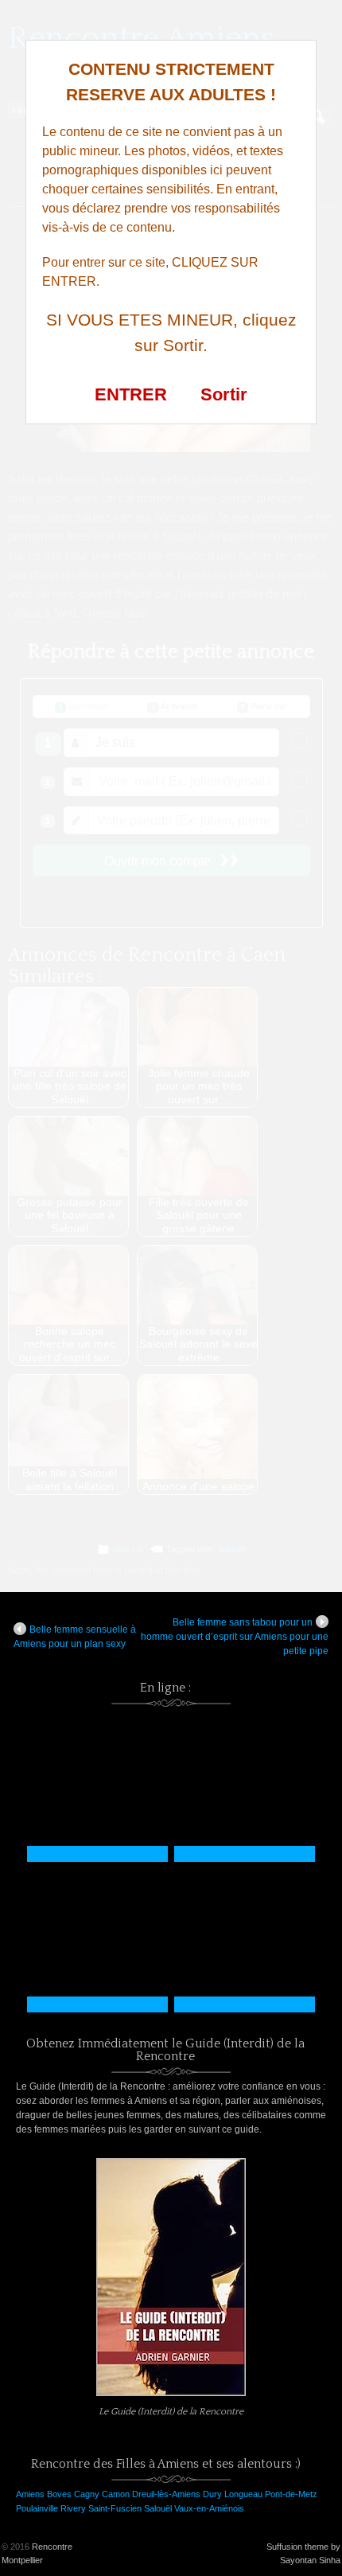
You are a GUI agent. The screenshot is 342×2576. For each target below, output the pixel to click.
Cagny (87, 2494)
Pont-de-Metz (291, 2494)
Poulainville (37, 2508)
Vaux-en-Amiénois (209, 2508)
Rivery (73, 2508)
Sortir (224, 394)
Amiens (30, 2494)
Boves (59, 2494)
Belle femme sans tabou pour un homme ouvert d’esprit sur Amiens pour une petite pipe (235, 1637)
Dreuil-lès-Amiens (166, 2494)
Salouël (158, 2508)
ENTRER (131, 394)
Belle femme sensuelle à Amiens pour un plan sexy (75, 1637)
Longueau (243, 2494)
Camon (116, 2494)
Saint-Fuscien (115, 2508)
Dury (212, 2494)
